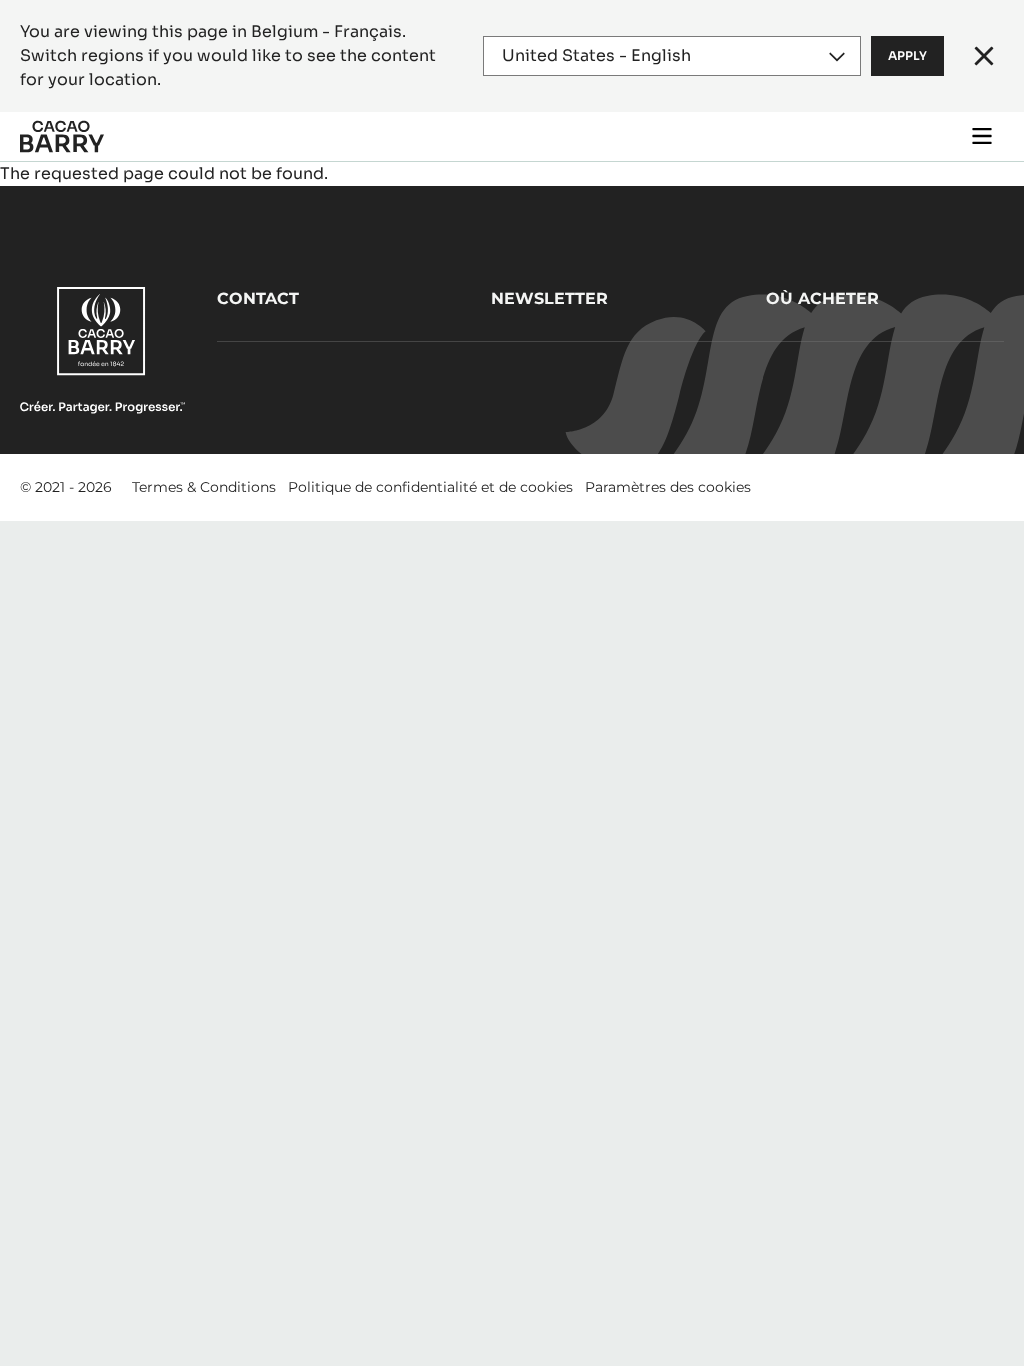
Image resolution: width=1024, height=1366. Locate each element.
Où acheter (822, 298)
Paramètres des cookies (668, 487)
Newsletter (549, 298)
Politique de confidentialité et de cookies (430, 487)
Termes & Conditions (204, 487)
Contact (258, 298)
